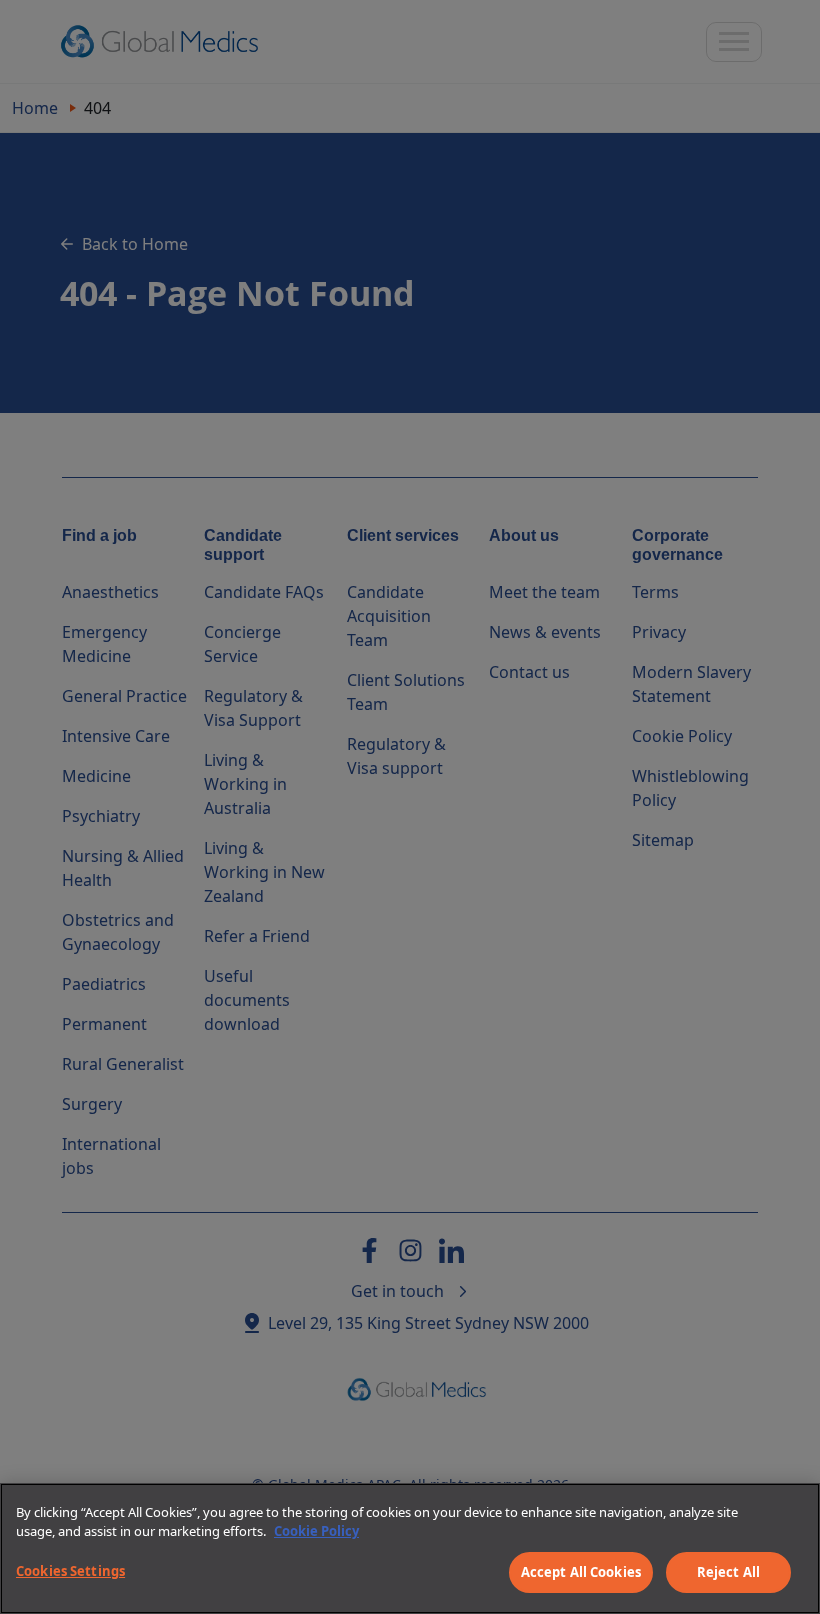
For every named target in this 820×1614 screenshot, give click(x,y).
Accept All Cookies (581, 1572)
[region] (410, 1548)
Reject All (728, 1572)
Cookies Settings (70, 1571)
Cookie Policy (316, 1531)
